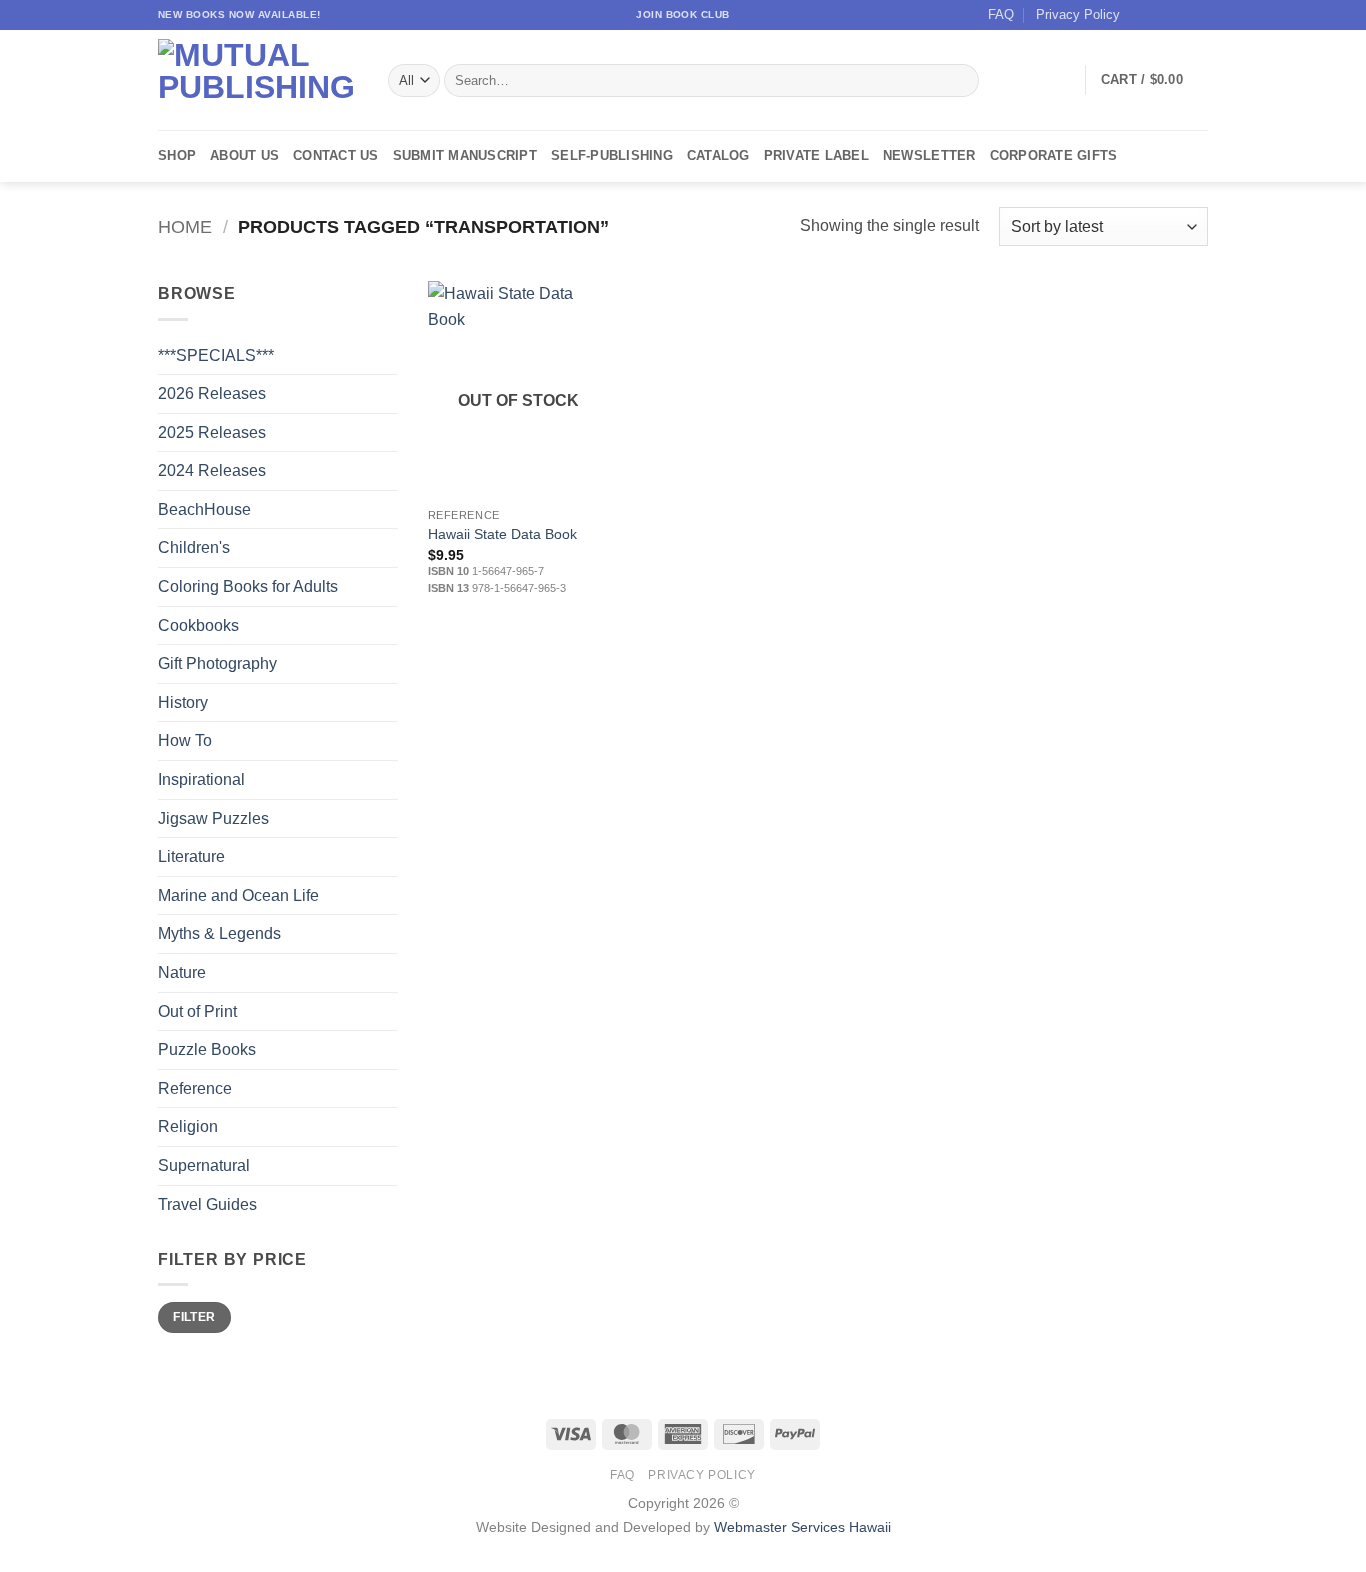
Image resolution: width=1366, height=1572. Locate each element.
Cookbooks (198, 625)
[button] (1154, 80)
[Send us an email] (1198, 15)
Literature (191, 856)
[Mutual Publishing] (258, 80)
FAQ (1001, 14)
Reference (195, 1088)
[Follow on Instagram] (1160, 15)
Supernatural (204, 1165)
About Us (244, 155)
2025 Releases (212, 432)
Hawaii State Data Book (502, 534)
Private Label (816, 155)
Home (185, 226)
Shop (177, 155)
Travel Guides (207, 1204)
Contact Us (336, 155)
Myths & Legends (219, 933)
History (183, 702)
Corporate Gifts (1054, 155)
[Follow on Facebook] (1141, 15)
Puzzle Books (207, 1049)
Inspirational (201, 779)
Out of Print (197, 1011)
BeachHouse (204, 509)
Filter (194, 1317)
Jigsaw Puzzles (213, 818)
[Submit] (960, 81)
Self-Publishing (612, 155)
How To (185, 740)
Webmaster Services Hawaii (802, 1527)
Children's (194, 547)
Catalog (718, 155)
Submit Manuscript (465, 155)
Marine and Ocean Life (238, 895)
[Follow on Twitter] (1179, 15)
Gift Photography (217, 663)
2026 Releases (212, 393)
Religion (188, 1126)
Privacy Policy (1078, 14)
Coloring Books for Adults (248, 586)
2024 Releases (212, 470)
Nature (182, 972)
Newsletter (929, 155)
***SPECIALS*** (216, 355)
